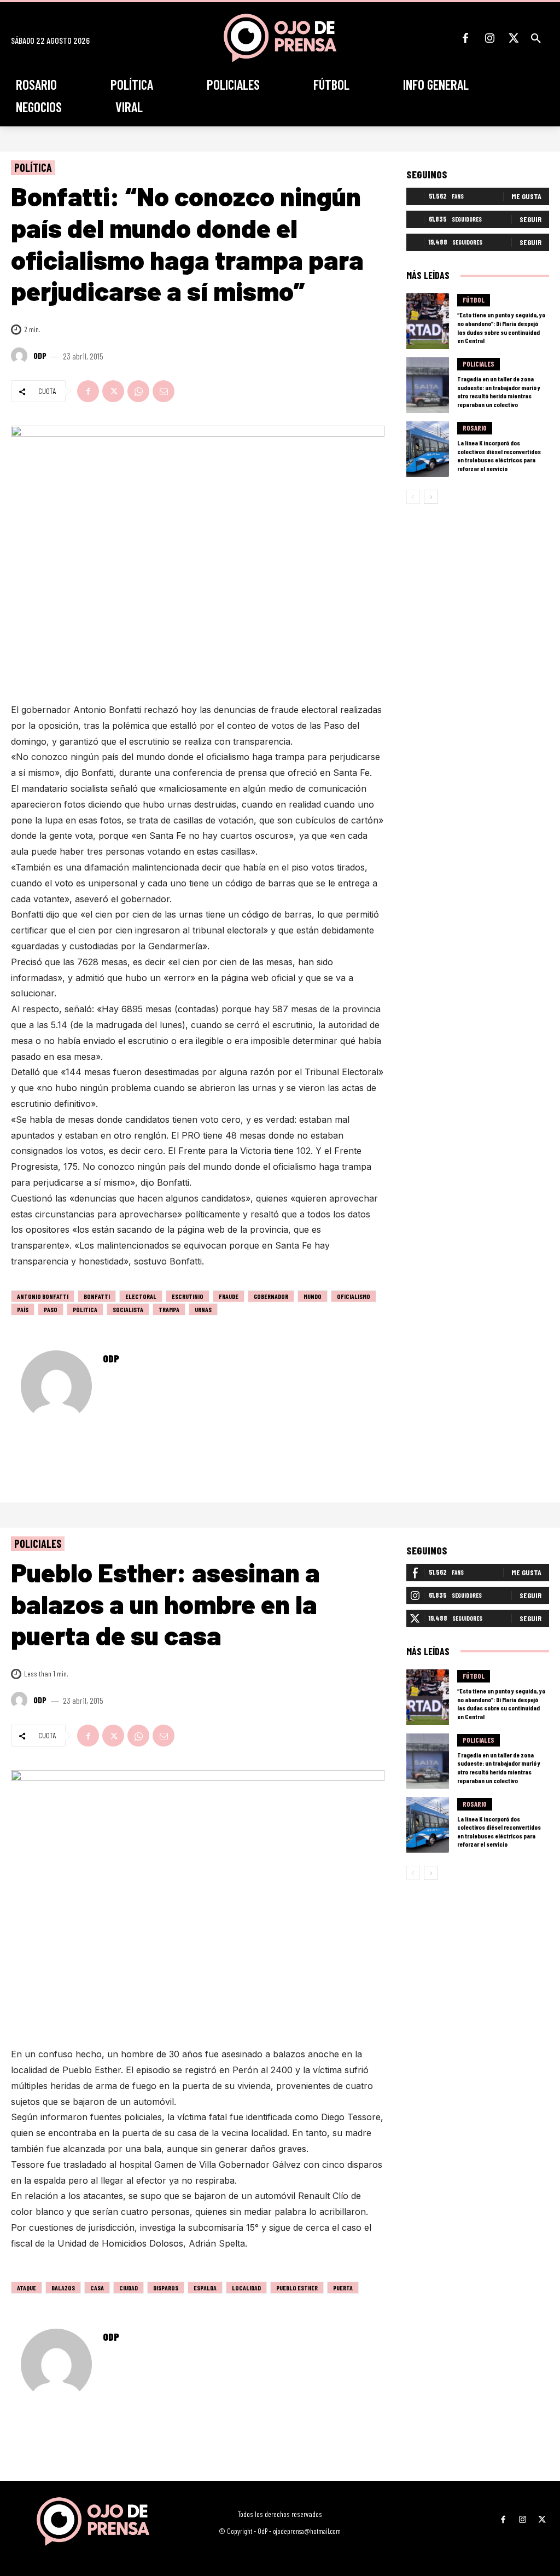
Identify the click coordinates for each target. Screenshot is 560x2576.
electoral (141, 1296)
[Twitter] (514, 38)
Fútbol (474, 300)
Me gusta (526, 196)
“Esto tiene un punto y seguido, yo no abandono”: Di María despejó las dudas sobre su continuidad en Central (501, 327)
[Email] (164, 391)
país (23, 1309)
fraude (229, 1296)
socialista (128, 1309)
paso (51, 1309)
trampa (169, 1309)
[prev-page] (413, 497)
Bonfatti (97, 1296)
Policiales (479, 364)
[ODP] (21, 356)
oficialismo (354, 1296)
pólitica (85, 1309)
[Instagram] (489, 38)
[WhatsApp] (138, 391)
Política (33, 167)
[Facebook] (465, 38)
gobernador (271, 1296)
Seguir (530, 219)
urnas (203, 1309)
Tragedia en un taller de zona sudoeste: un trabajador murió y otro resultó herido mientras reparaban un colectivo (499, 391)
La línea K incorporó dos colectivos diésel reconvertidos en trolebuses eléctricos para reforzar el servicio (499, 456)
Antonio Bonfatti (43, 1296)
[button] (536, 38)
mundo (313, 1296)
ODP (40, 356)
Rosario (475, 428)
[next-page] (431, 497)
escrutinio (188, 1296)
